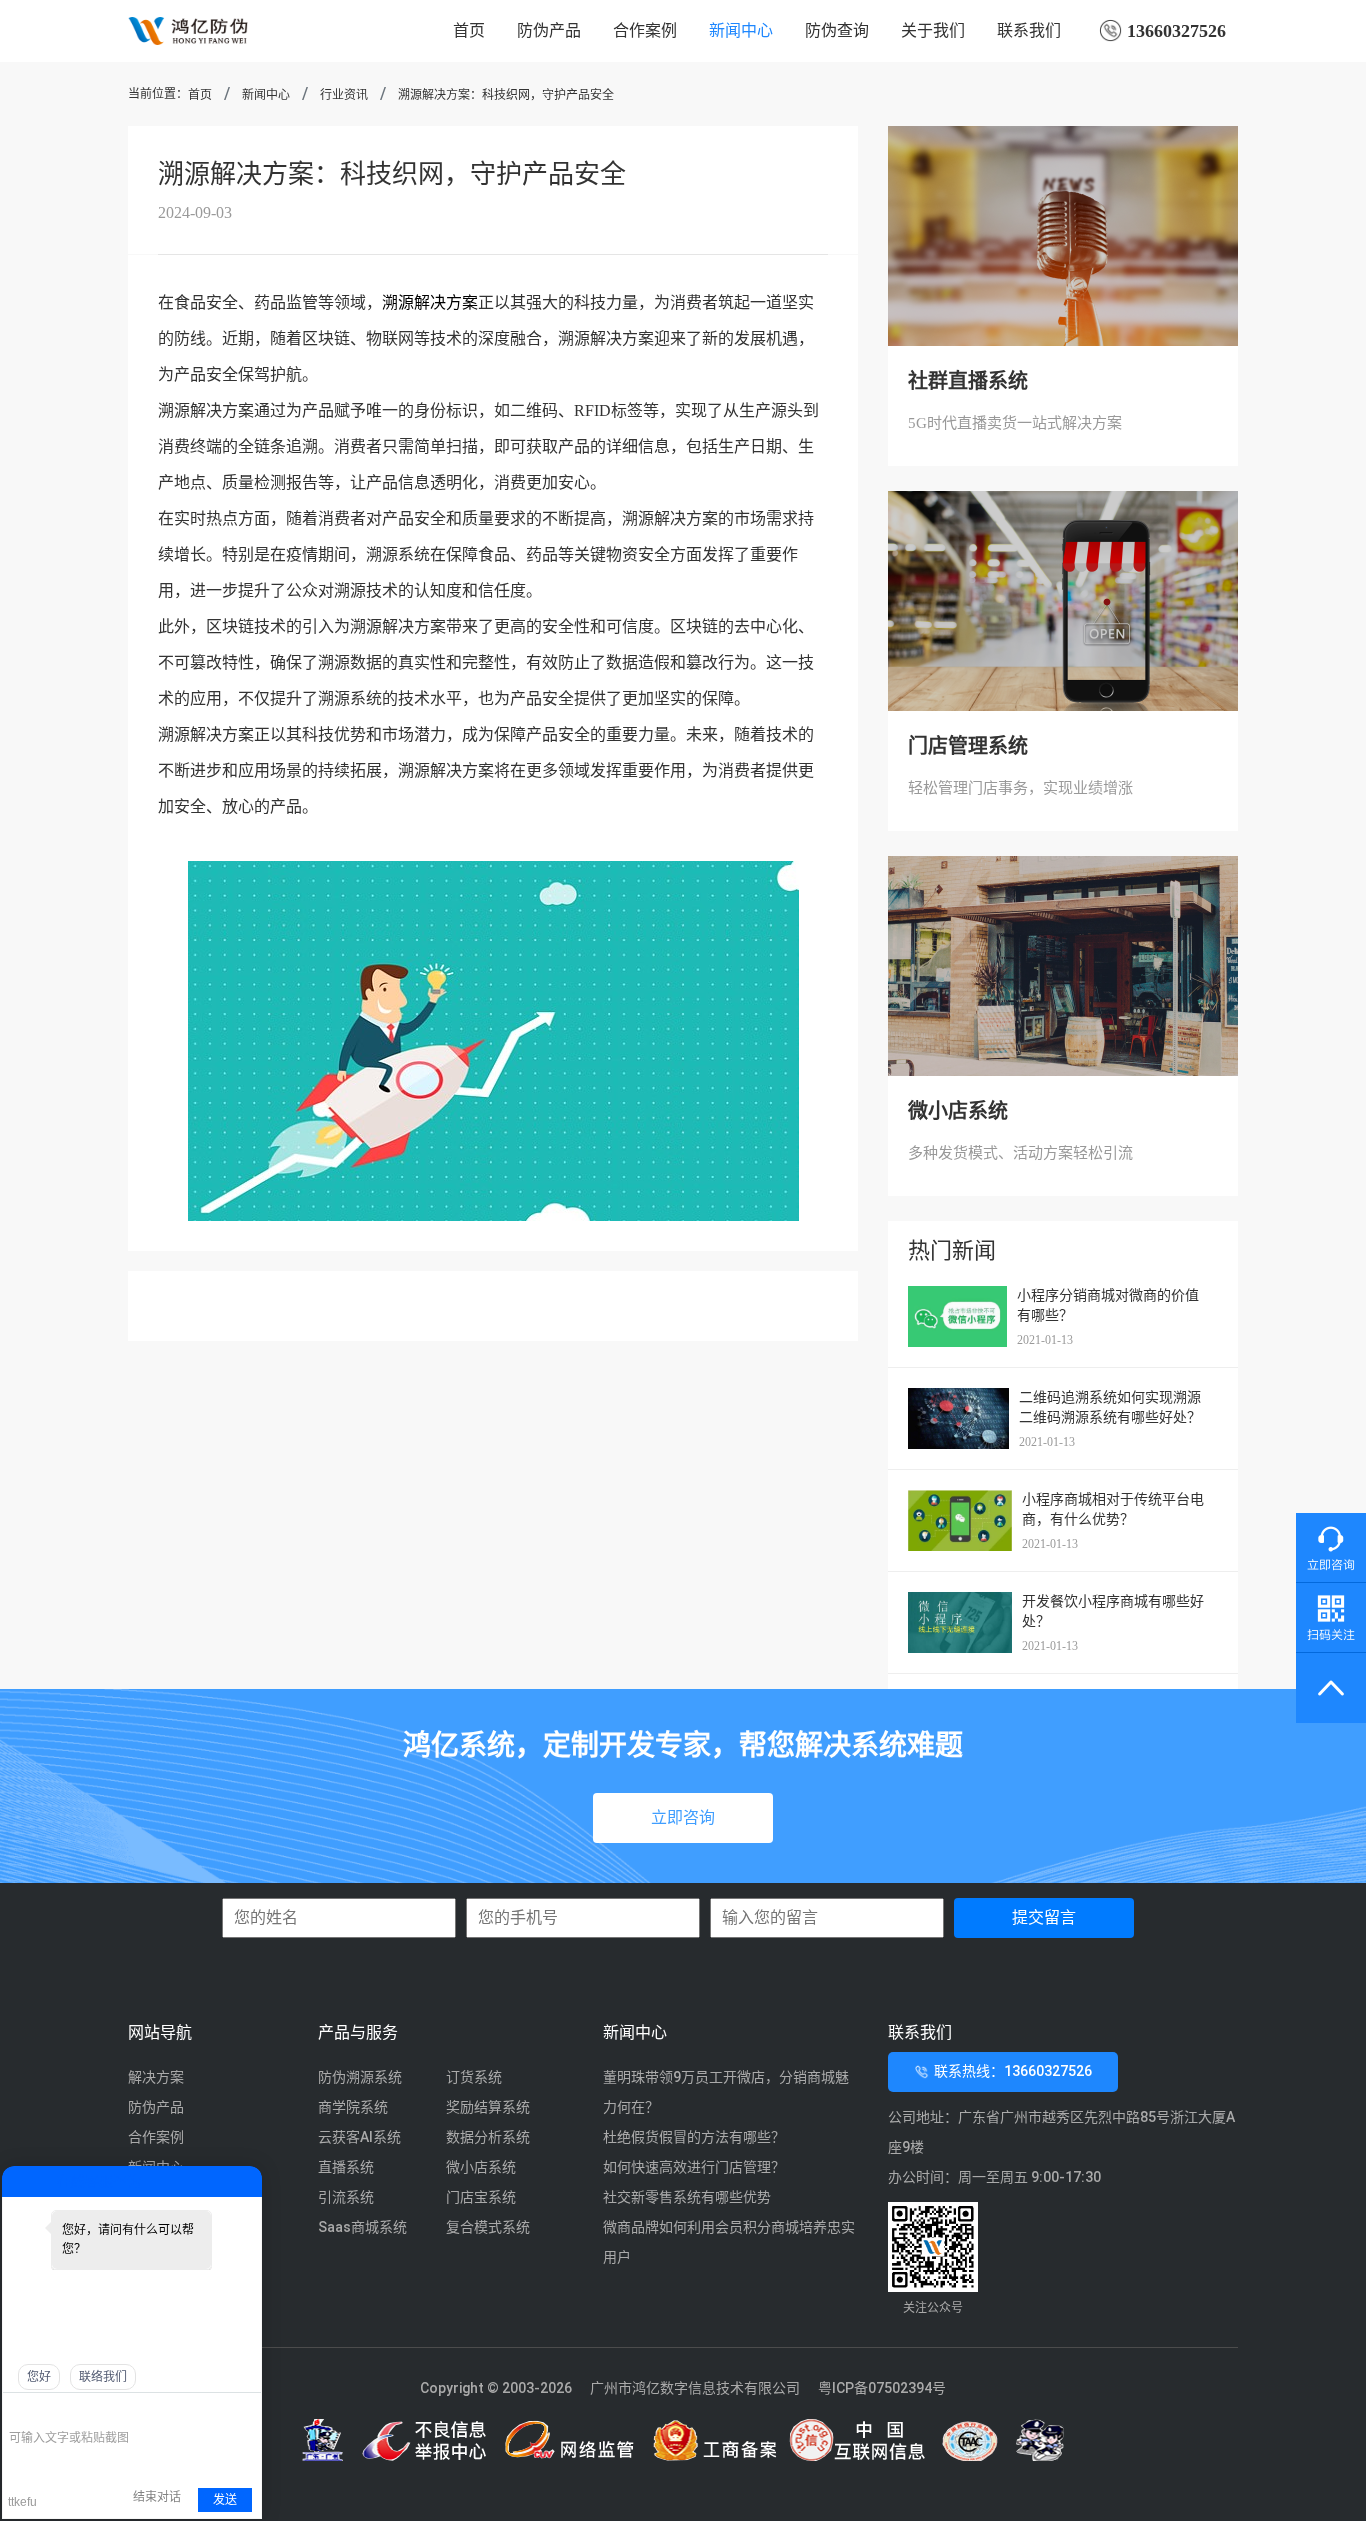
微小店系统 (481, 2167)
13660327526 (1174, 31)
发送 (225, 2500)
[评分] (48, 2410)
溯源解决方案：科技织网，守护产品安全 (506, 95)
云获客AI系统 (359, 2137)
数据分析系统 (488, 2137)
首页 (469, 30)
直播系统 (346, 2167)
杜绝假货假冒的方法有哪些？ (694, 2137)
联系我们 (1029, 30)
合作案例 (645, 30)
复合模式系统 (488, 2227)
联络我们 (103, 2377)
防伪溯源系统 (360, 2077)
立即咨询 (683, 1817)
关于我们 (933, 30)
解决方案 (156, 2077)
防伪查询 (837, 30)
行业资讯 (344, 95)
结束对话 (157, 2497)
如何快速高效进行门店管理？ (694, 2167)
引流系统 (346, 2197)
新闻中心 (741, 30)
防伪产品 (549, 30)
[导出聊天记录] (244, 2408)
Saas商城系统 (362, 2227)
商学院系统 (353, 2107)
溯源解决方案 (430, 302)
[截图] (100, 2408)
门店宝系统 (481, 2197)
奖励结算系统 (488, 2107)
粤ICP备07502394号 (882, 2388)
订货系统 (474, 2077)
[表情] (19, 2408)
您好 (39, 2377)
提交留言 (1044, 1917)
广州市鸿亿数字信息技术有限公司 (695, 2388)
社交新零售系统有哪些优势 (687, 2197)
